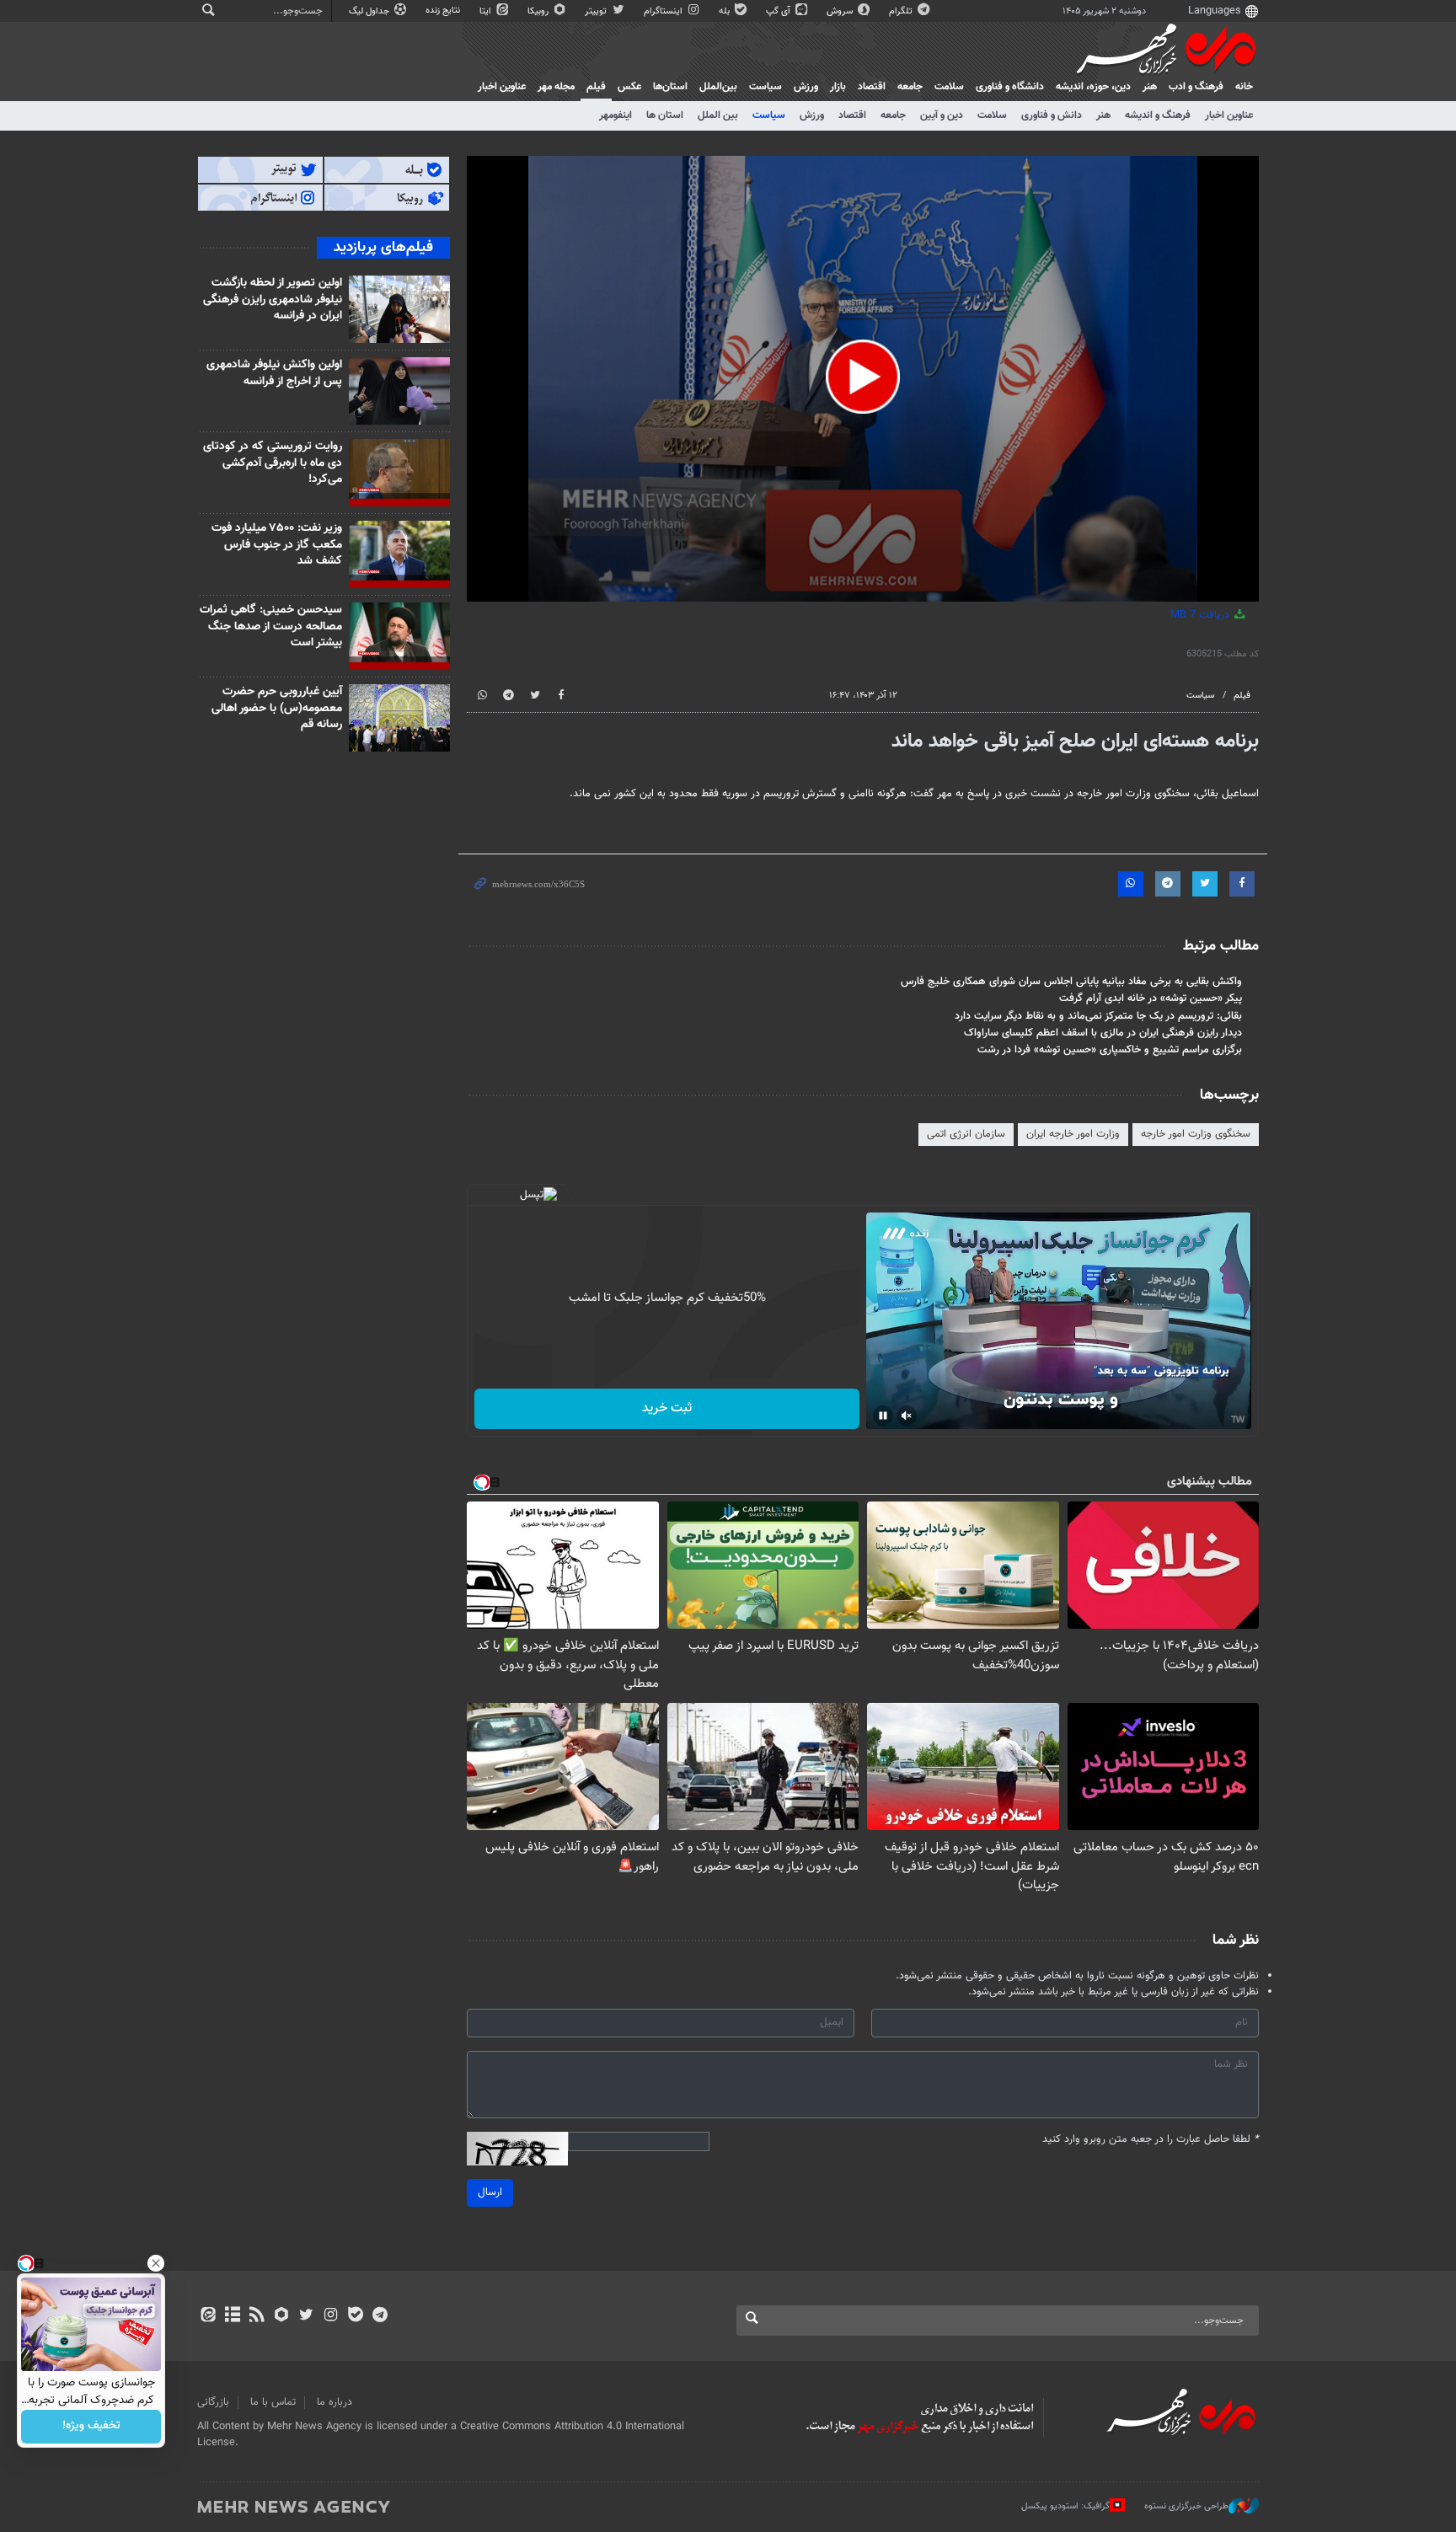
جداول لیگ (370, 11)
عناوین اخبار (1229, 115)
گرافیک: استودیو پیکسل (1065, 2506)
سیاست (765, 87)
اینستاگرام (664, 11)
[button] (863, 377)
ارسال (490, 2192)
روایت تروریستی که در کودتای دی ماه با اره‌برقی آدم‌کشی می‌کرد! (273, 463)
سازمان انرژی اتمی (966, 1134)
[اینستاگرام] (331, 2316)
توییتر (597, 11)
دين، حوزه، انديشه (1093, 87)
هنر (1150, 87)
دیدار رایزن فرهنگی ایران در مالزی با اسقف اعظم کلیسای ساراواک (1103, 1033)
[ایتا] (208, 2316)
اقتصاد (872, 87)
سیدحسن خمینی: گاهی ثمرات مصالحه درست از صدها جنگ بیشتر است (271, 626)
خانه (1244, 87)
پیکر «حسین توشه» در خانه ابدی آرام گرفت (1151, 998)
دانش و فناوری (1052, 115)
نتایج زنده (444, 11)
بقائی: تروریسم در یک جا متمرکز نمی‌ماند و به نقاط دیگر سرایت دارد (1098, 1016)
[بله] (355, 2316)
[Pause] (883, 1416)
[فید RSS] (257, 2316)
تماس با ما (273, 2402)
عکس (629, 87)
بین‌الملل (718, 87)
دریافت (1202, 615)
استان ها (665, 115)
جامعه (910, 87)
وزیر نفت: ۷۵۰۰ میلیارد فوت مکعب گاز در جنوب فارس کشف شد (277, 545)
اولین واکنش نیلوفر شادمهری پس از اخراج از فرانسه (274, 373)
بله (725, 11)
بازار (838, 87)
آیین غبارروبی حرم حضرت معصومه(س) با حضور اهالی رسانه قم (277, 708)
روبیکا (539, 11)
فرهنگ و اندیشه (1158, 115)
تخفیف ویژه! (91, 2427)
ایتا (487, 11)
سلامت (949, 87)
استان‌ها (670, 87)
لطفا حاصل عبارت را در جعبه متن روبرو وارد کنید (1151, 2140)
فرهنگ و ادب (1196, 87)
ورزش (806, 87)
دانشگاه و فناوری (1010, 87)
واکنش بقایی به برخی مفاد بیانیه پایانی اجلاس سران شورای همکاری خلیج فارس (1071, 982)
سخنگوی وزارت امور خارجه (1196, 1134)
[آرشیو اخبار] (232, 2316)
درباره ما (335, 2402)
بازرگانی (213, 2402)
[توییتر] (306, 2316)
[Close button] (156, 2263)
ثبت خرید (667, 1408)
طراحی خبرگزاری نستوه (1186, 2506)
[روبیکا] (282, 2316)
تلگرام (902, 11)
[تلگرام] (380, 2316)
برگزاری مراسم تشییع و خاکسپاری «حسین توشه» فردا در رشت (1110, 1050)
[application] (863, 379)
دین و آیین (942, 115)
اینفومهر (616, 115)
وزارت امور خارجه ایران (1073, 1134)
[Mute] (907, 1416)
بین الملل (718, 115)
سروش (841, 11)
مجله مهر (556, 87)
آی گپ (779, 11)
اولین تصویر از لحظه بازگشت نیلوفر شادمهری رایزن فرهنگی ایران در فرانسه (273, 300)
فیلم (596, 87)
